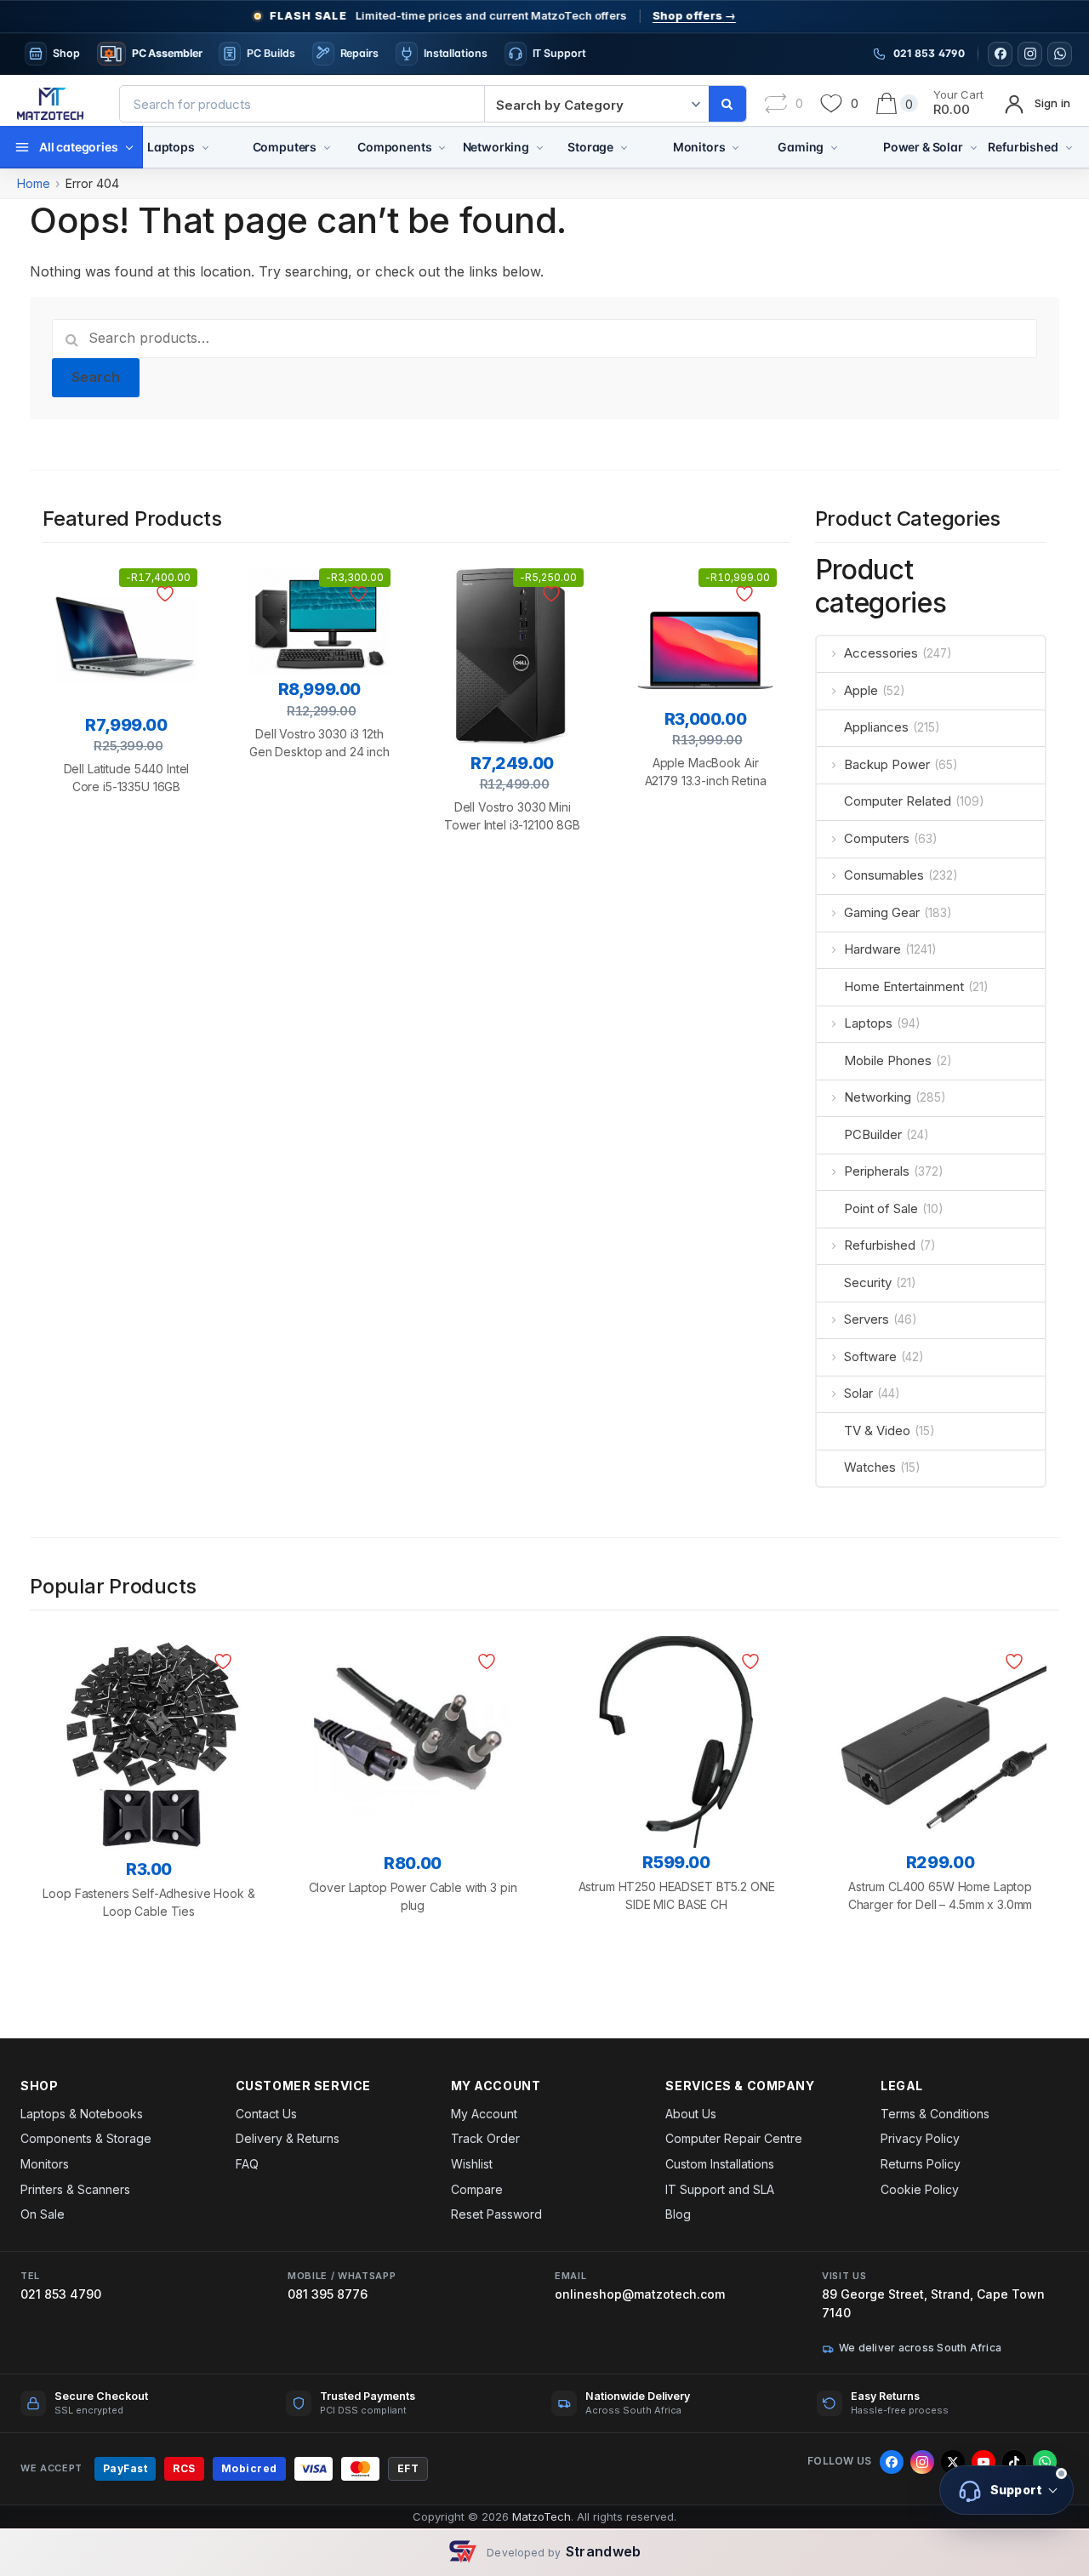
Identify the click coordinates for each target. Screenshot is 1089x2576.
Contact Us (266, 2114)
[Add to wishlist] (168, 594)
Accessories (881, 653)
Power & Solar (923, 147)
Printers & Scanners (75, 2189)
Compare (477, 2189)
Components (394, 147)
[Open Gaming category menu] (834, 147)
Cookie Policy (920, 2189)
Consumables (884, 875)
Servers (867, 1319)
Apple (861, 690)
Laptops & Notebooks (82, 2114)
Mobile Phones (888, 1060)
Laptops (171, 147)
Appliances (876, 727)
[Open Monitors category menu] (736, 147)
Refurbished (1023, 147)
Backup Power (887, 764)
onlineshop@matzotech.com (640, 2294)
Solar (858, 1393)
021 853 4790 (61, 2294)
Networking (496, 147)
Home (34, 183)
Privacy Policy (920, 2138)
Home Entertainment (904, 986)
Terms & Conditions (935, 2114)
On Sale (43, 2214)
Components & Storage (86, 2138)
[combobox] (302, 104)
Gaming (801, 147)
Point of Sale (881, 1208)
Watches (870, 1467)
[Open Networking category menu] (540, 147)
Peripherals (877, 1171)
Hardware (872, 949)
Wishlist (472, 2164)
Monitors (699, 147)
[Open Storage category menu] (624, 147)
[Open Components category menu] (442, 147)
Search (96, 377)
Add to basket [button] (126, 875)
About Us (691, 2114)
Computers (285, 147)
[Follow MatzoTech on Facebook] (1000, 54)
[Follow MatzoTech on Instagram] (1030, 54)
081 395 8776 (328, 2294)
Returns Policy (921, 2164)
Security (868, 1282)
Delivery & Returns (288, 2138)
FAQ (247, 2164)
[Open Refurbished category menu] (1069, 147)
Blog (678, 2214)
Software (870, 1356)
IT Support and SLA (720, 2189)
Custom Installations (720, 2164)
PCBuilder (873, 1134)
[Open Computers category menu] (327, 147)
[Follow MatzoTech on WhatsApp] (1060, 54)
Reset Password (496, 2214)
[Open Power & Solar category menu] (974, 147)
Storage (590, 147)
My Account (484, 2114)
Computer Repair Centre (734, 2138)
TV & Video (877, 1430)
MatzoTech (542, 2516)
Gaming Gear (882, 912)
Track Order (485, 2138)
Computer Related (898, 801)
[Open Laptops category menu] (205, 147)
